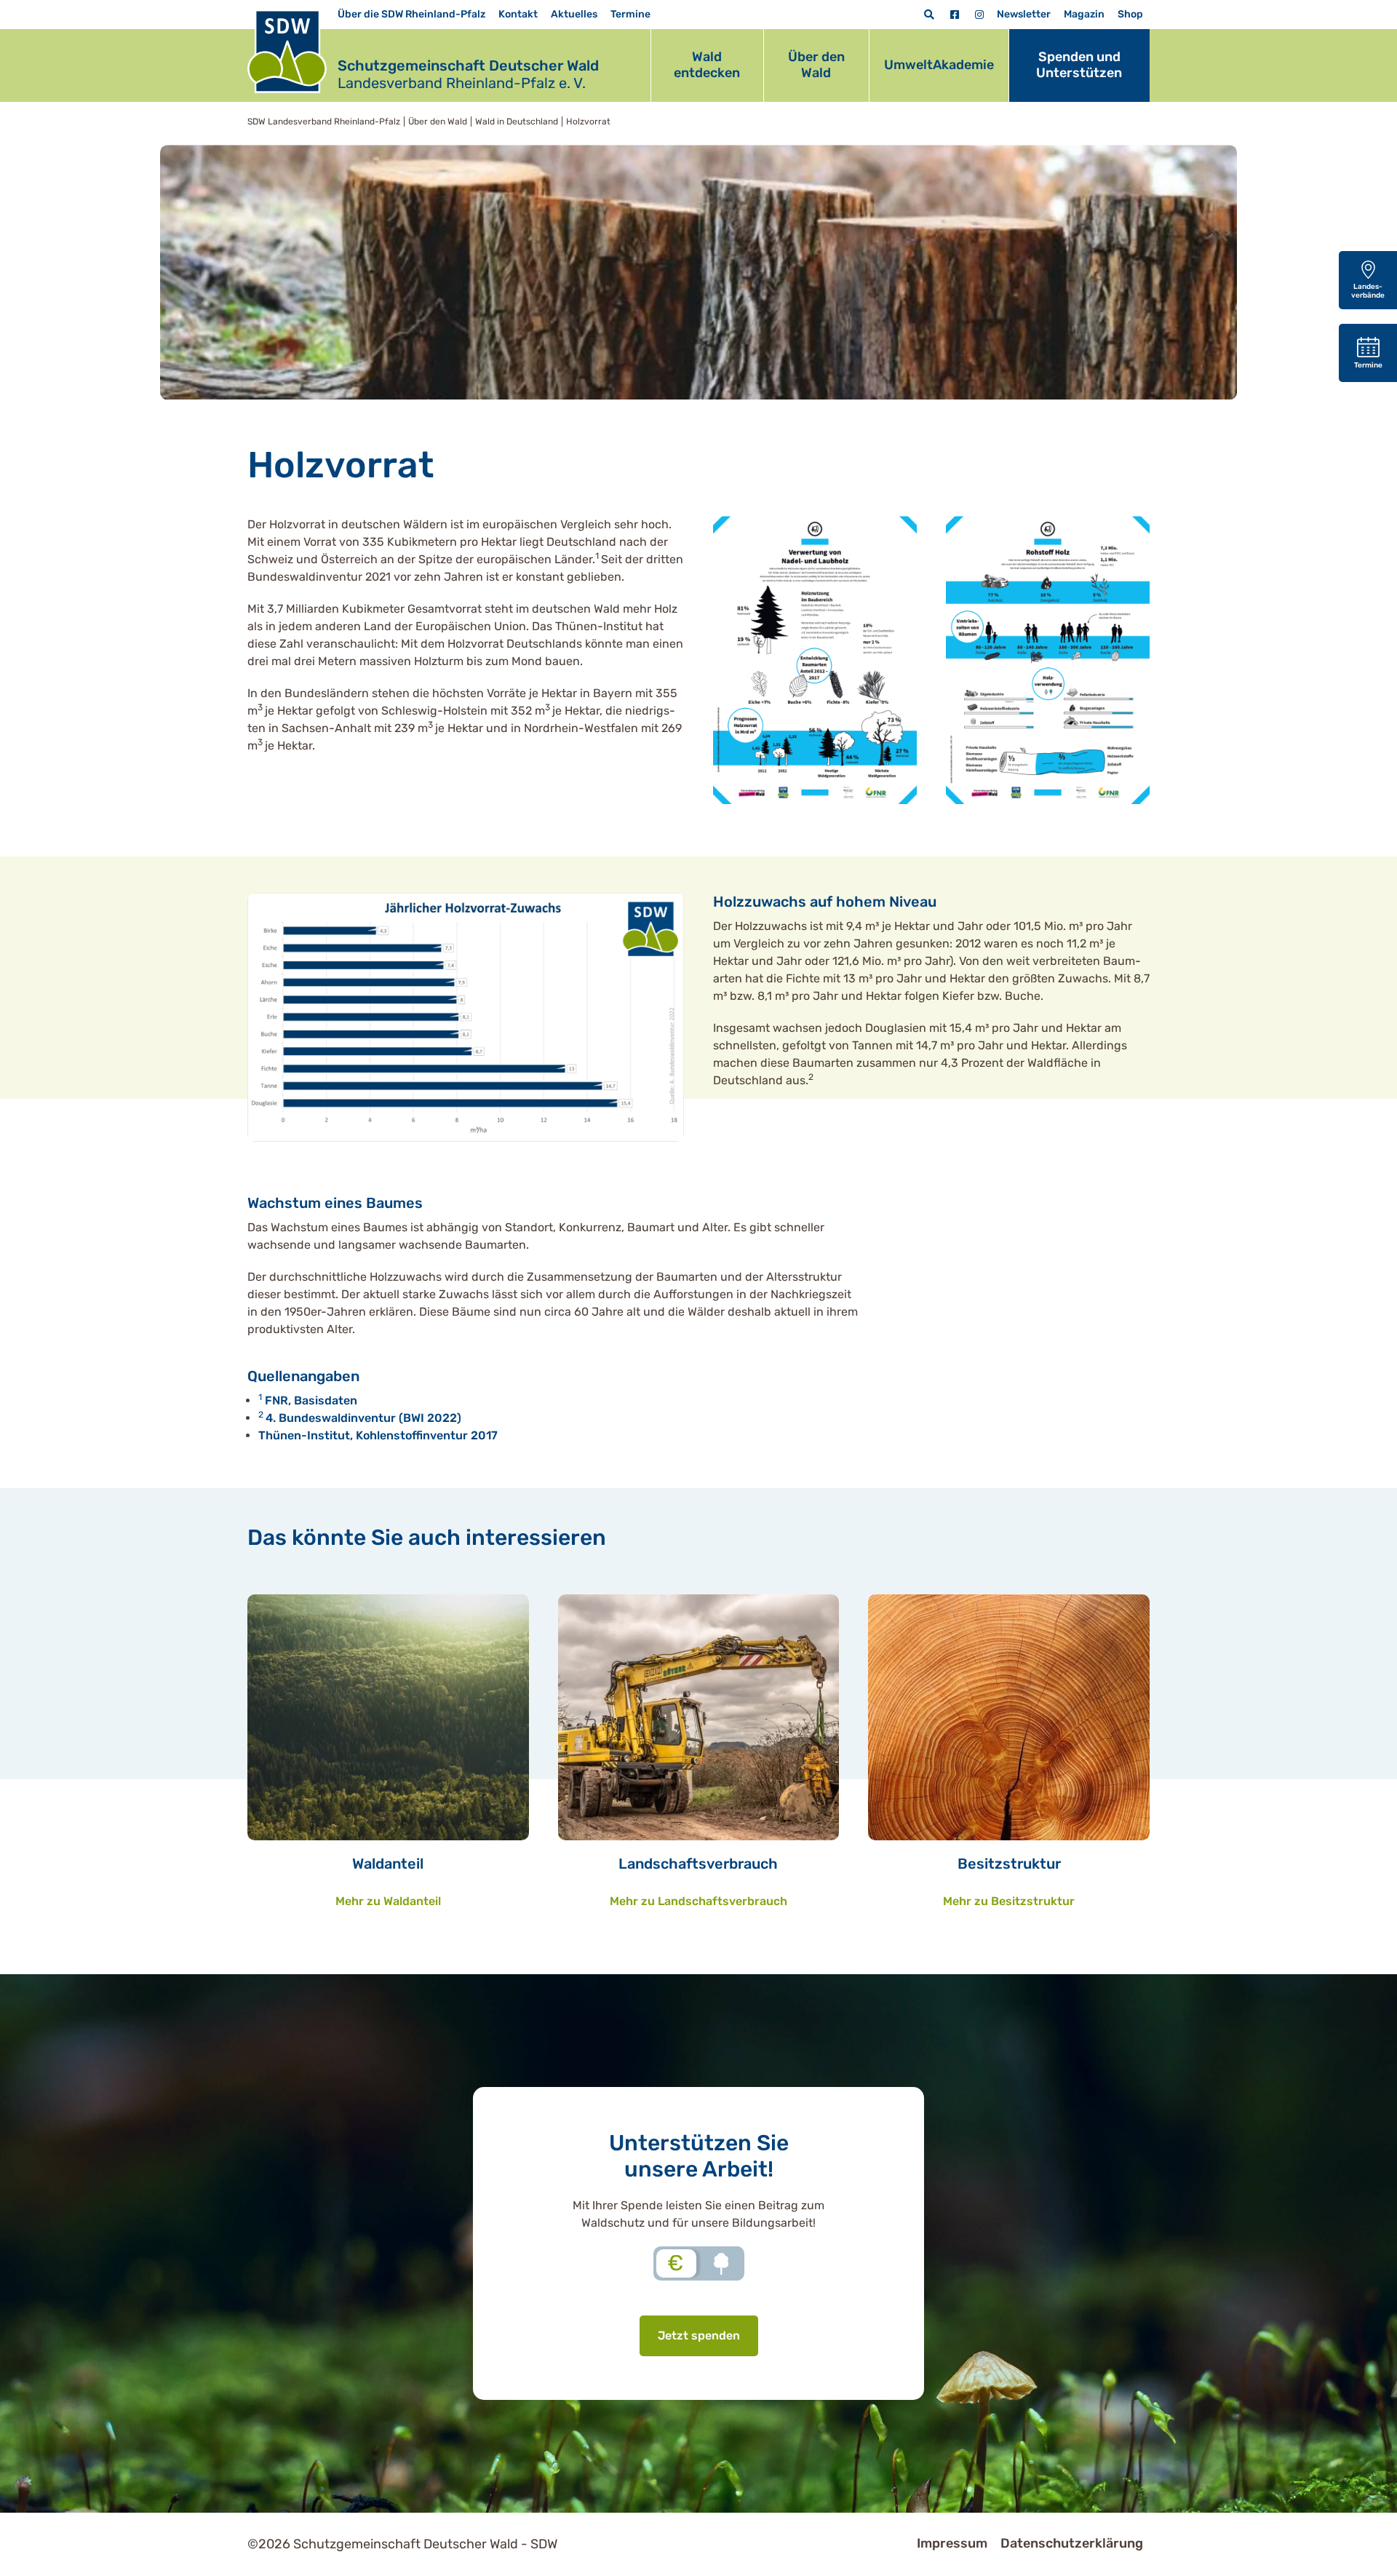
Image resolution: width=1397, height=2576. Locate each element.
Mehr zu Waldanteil (388, 1901)
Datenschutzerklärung (1072, 2543)
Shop (1130, 14)
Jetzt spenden (699, 2336)
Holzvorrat (588, 122)
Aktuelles (574, 14)
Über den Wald (816, 65)
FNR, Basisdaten (311, 1400)
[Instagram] (979, 15)
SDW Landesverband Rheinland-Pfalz (324, 122)
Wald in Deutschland (517, 122)
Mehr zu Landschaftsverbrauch (698, 1901)
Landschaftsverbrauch (698, 1864)
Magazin (1084, 14)
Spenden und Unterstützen (1079, 65)
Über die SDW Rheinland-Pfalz (411, 14)
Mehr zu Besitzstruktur (1009, 1901)
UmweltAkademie (939, 65)
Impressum (952, 2543)
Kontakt (518, 14)
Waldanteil (388, 1864)
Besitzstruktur (1009, 1864)
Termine (630, 14)
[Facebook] (955, 15)
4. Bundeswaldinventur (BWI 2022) (363, 1418)
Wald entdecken (707, 65)
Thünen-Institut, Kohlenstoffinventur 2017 (378, 1435)
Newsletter (1024, 14)
